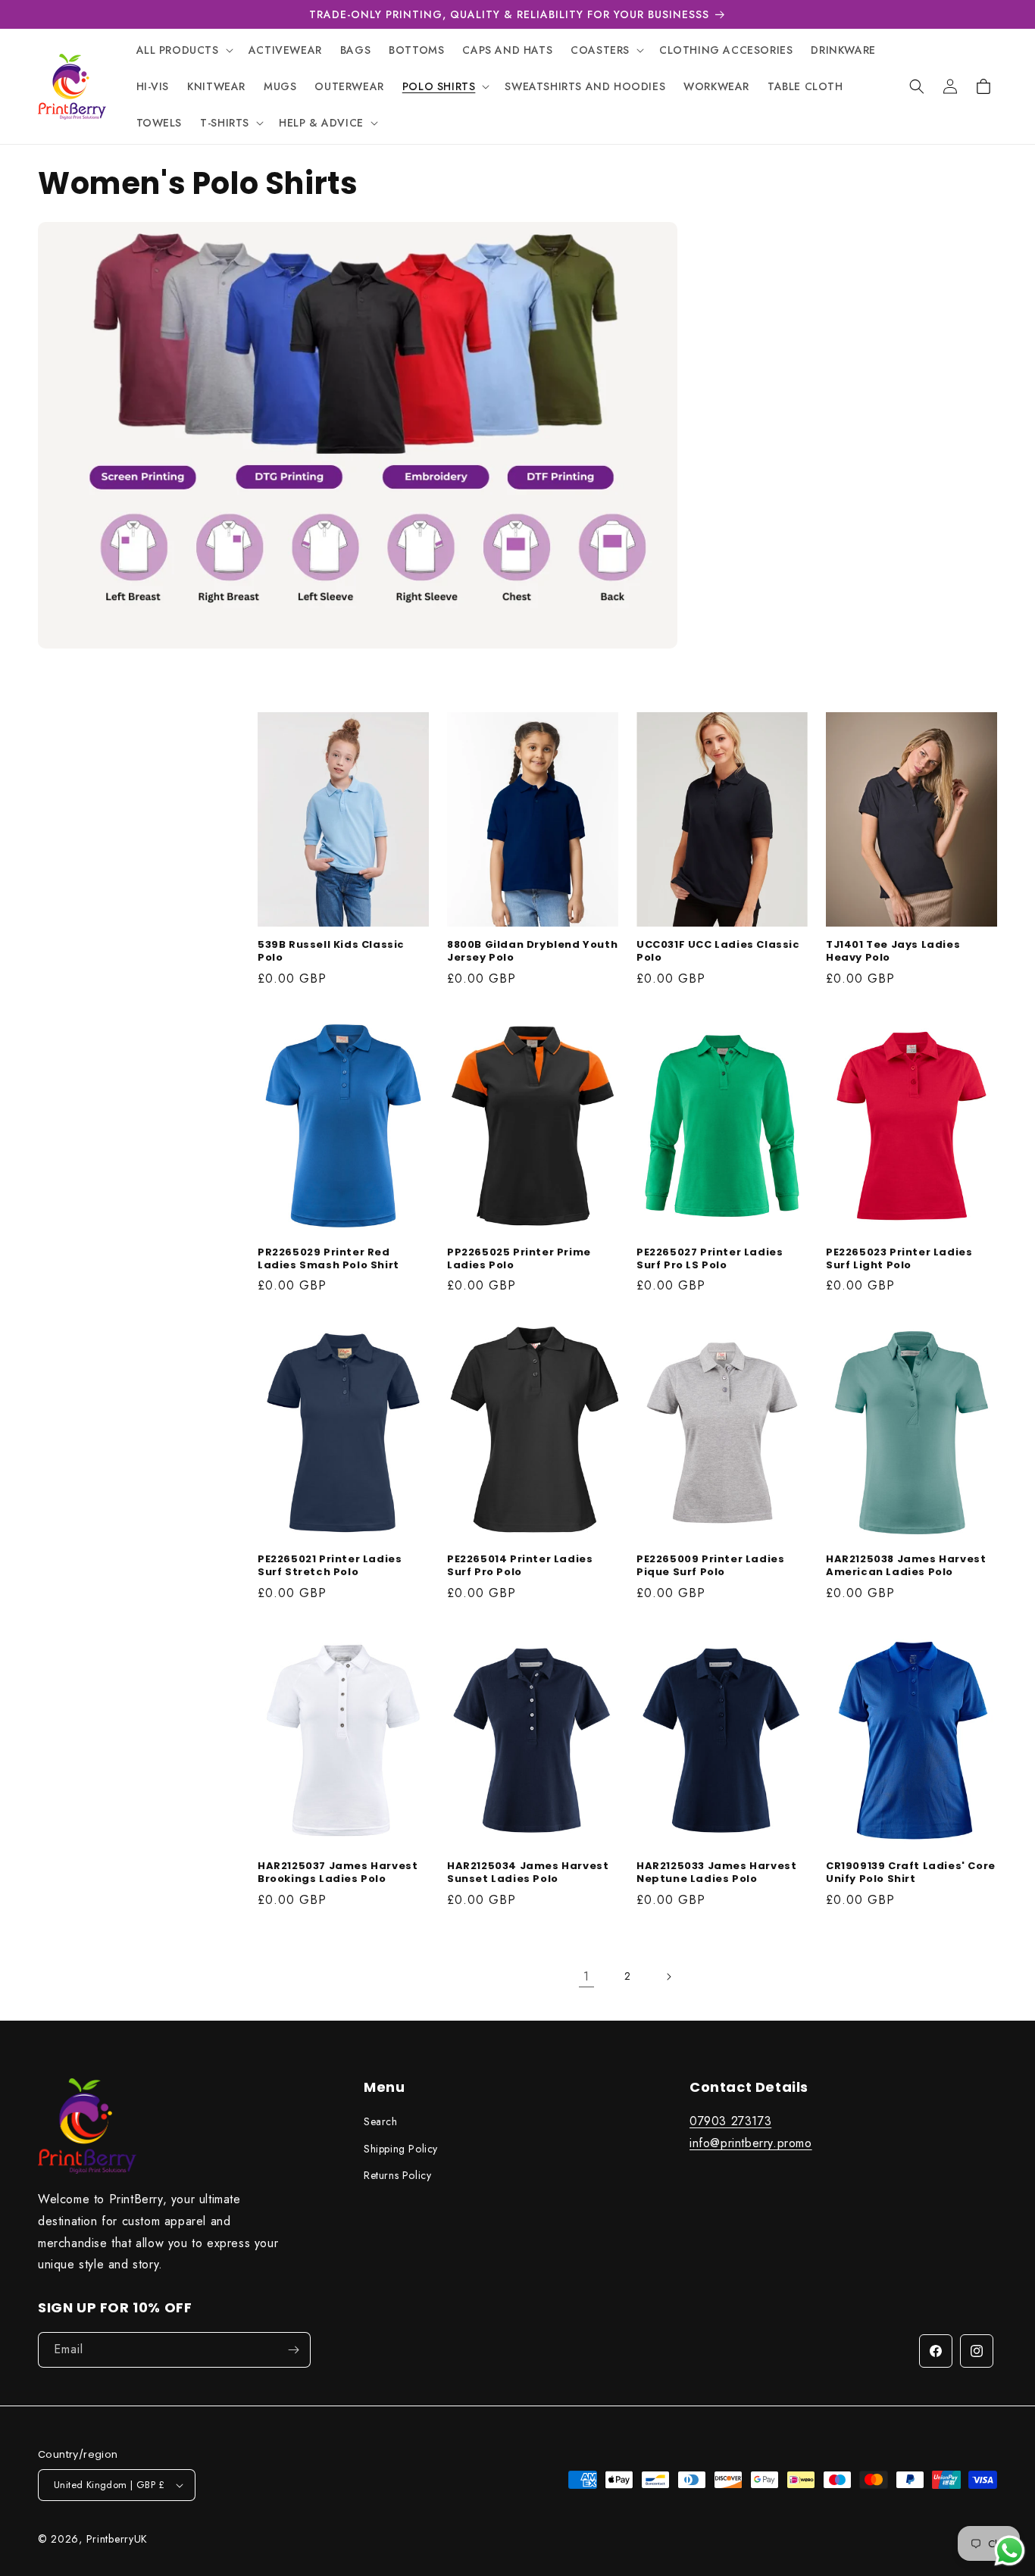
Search (381, 2122)
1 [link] (586, 1976)
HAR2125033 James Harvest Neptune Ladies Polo (716, 1873)
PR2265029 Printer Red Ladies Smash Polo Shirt (328, 1259)
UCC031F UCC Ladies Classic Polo (718, 952)
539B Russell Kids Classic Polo (331, 952)
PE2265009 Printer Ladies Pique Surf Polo (710, 1566)
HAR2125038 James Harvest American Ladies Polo (906, 1566)
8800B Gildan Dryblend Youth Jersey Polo (532, 952)
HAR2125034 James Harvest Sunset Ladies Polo (528, 1873)
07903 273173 (730, 2122)
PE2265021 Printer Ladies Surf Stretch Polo (330, 1566)
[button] (183, 50)
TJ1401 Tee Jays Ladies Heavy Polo (893, 952)
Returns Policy (397, 2175)
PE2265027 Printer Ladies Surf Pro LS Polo (710, 1259)
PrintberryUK (117, 2539)
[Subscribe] (293, 2350)
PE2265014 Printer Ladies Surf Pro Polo (520, 1566)
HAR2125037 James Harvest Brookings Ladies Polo (338, 1873)
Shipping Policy (401, 2149)
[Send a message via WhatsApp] (1010, 2551)
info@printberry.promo (751, 2143)
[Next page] (668, 1977)
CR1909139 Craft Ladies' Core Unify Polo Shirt (911, 1873)
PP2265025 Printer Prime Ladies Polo (519, 1259)
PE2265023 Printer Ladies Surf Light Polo (899, 1259)
